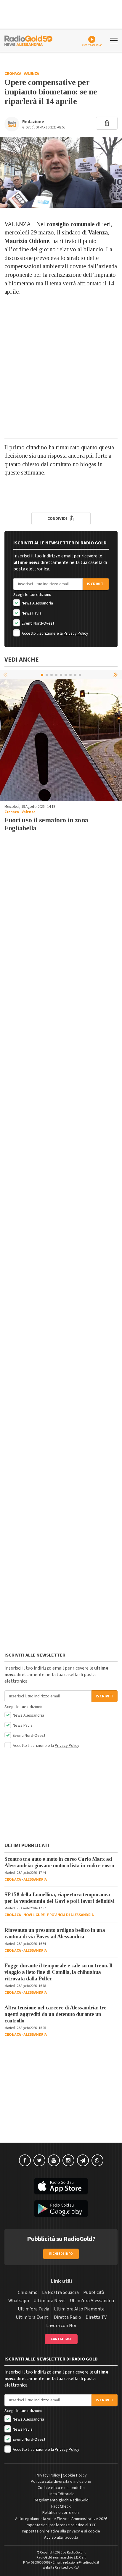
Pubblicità (94, 2292)
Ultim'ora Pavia (33, 2309)
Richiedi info (61, 2254)
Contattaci (61, 2339)
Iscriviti (96, 584)
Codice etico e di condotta (61, 2488)
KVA (76, 2568)
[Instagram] (68, 2160)
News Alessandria (37, 603)
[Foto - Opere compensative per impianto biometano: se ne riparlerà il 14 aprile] (61, 173)
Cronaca (13, 74)
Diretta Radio (68, 2317)
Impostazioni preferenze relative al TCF (61, 2525)
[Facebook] (25, 2160)
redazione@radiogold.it (81, 2563)
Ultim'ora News (49, 2301)
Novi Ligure (34, 1915)
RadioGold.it (76, 2552)
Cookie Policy (75, 2475)
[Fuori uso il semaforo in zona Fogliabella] (61, 740)
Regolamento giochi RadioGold (61, 2500)
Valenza (31, 74)
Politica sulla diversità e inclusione (61, 2482)
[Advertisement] (61, 370)
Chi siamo (28, 2292)
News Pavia (31, 613)
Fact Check (61, 2506)
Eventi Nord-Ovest (37, 623)
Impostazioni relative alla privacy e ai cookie (61, 2531)
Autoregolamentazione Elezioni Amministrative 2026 (61, 2519)
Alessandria (35, 1879)
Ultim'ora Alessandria (92, 2301)
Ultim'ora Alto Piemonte (79, 2309)
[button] (116, 675)
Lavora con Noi (61, 2326)
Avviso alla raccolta (61, 2538)
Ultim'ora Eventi (33, 2317)
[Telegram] (83, 2160)
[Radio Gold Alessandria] (28, 40)
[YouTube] (54, 2160)
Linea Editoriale (61, 2494)
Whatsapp (19, 2301)
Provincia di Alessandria (70, 1915)
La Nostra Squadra (60, 2292)
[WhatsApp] (97, 2160)
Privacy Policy (76, 633)
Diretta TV (96, 2317)
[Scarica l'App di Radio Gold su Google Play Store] (61, 2209)
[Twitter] (39, 2160)
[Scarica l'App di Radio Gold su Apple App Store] (61, 2186)
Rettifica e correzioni (61, 2513)
